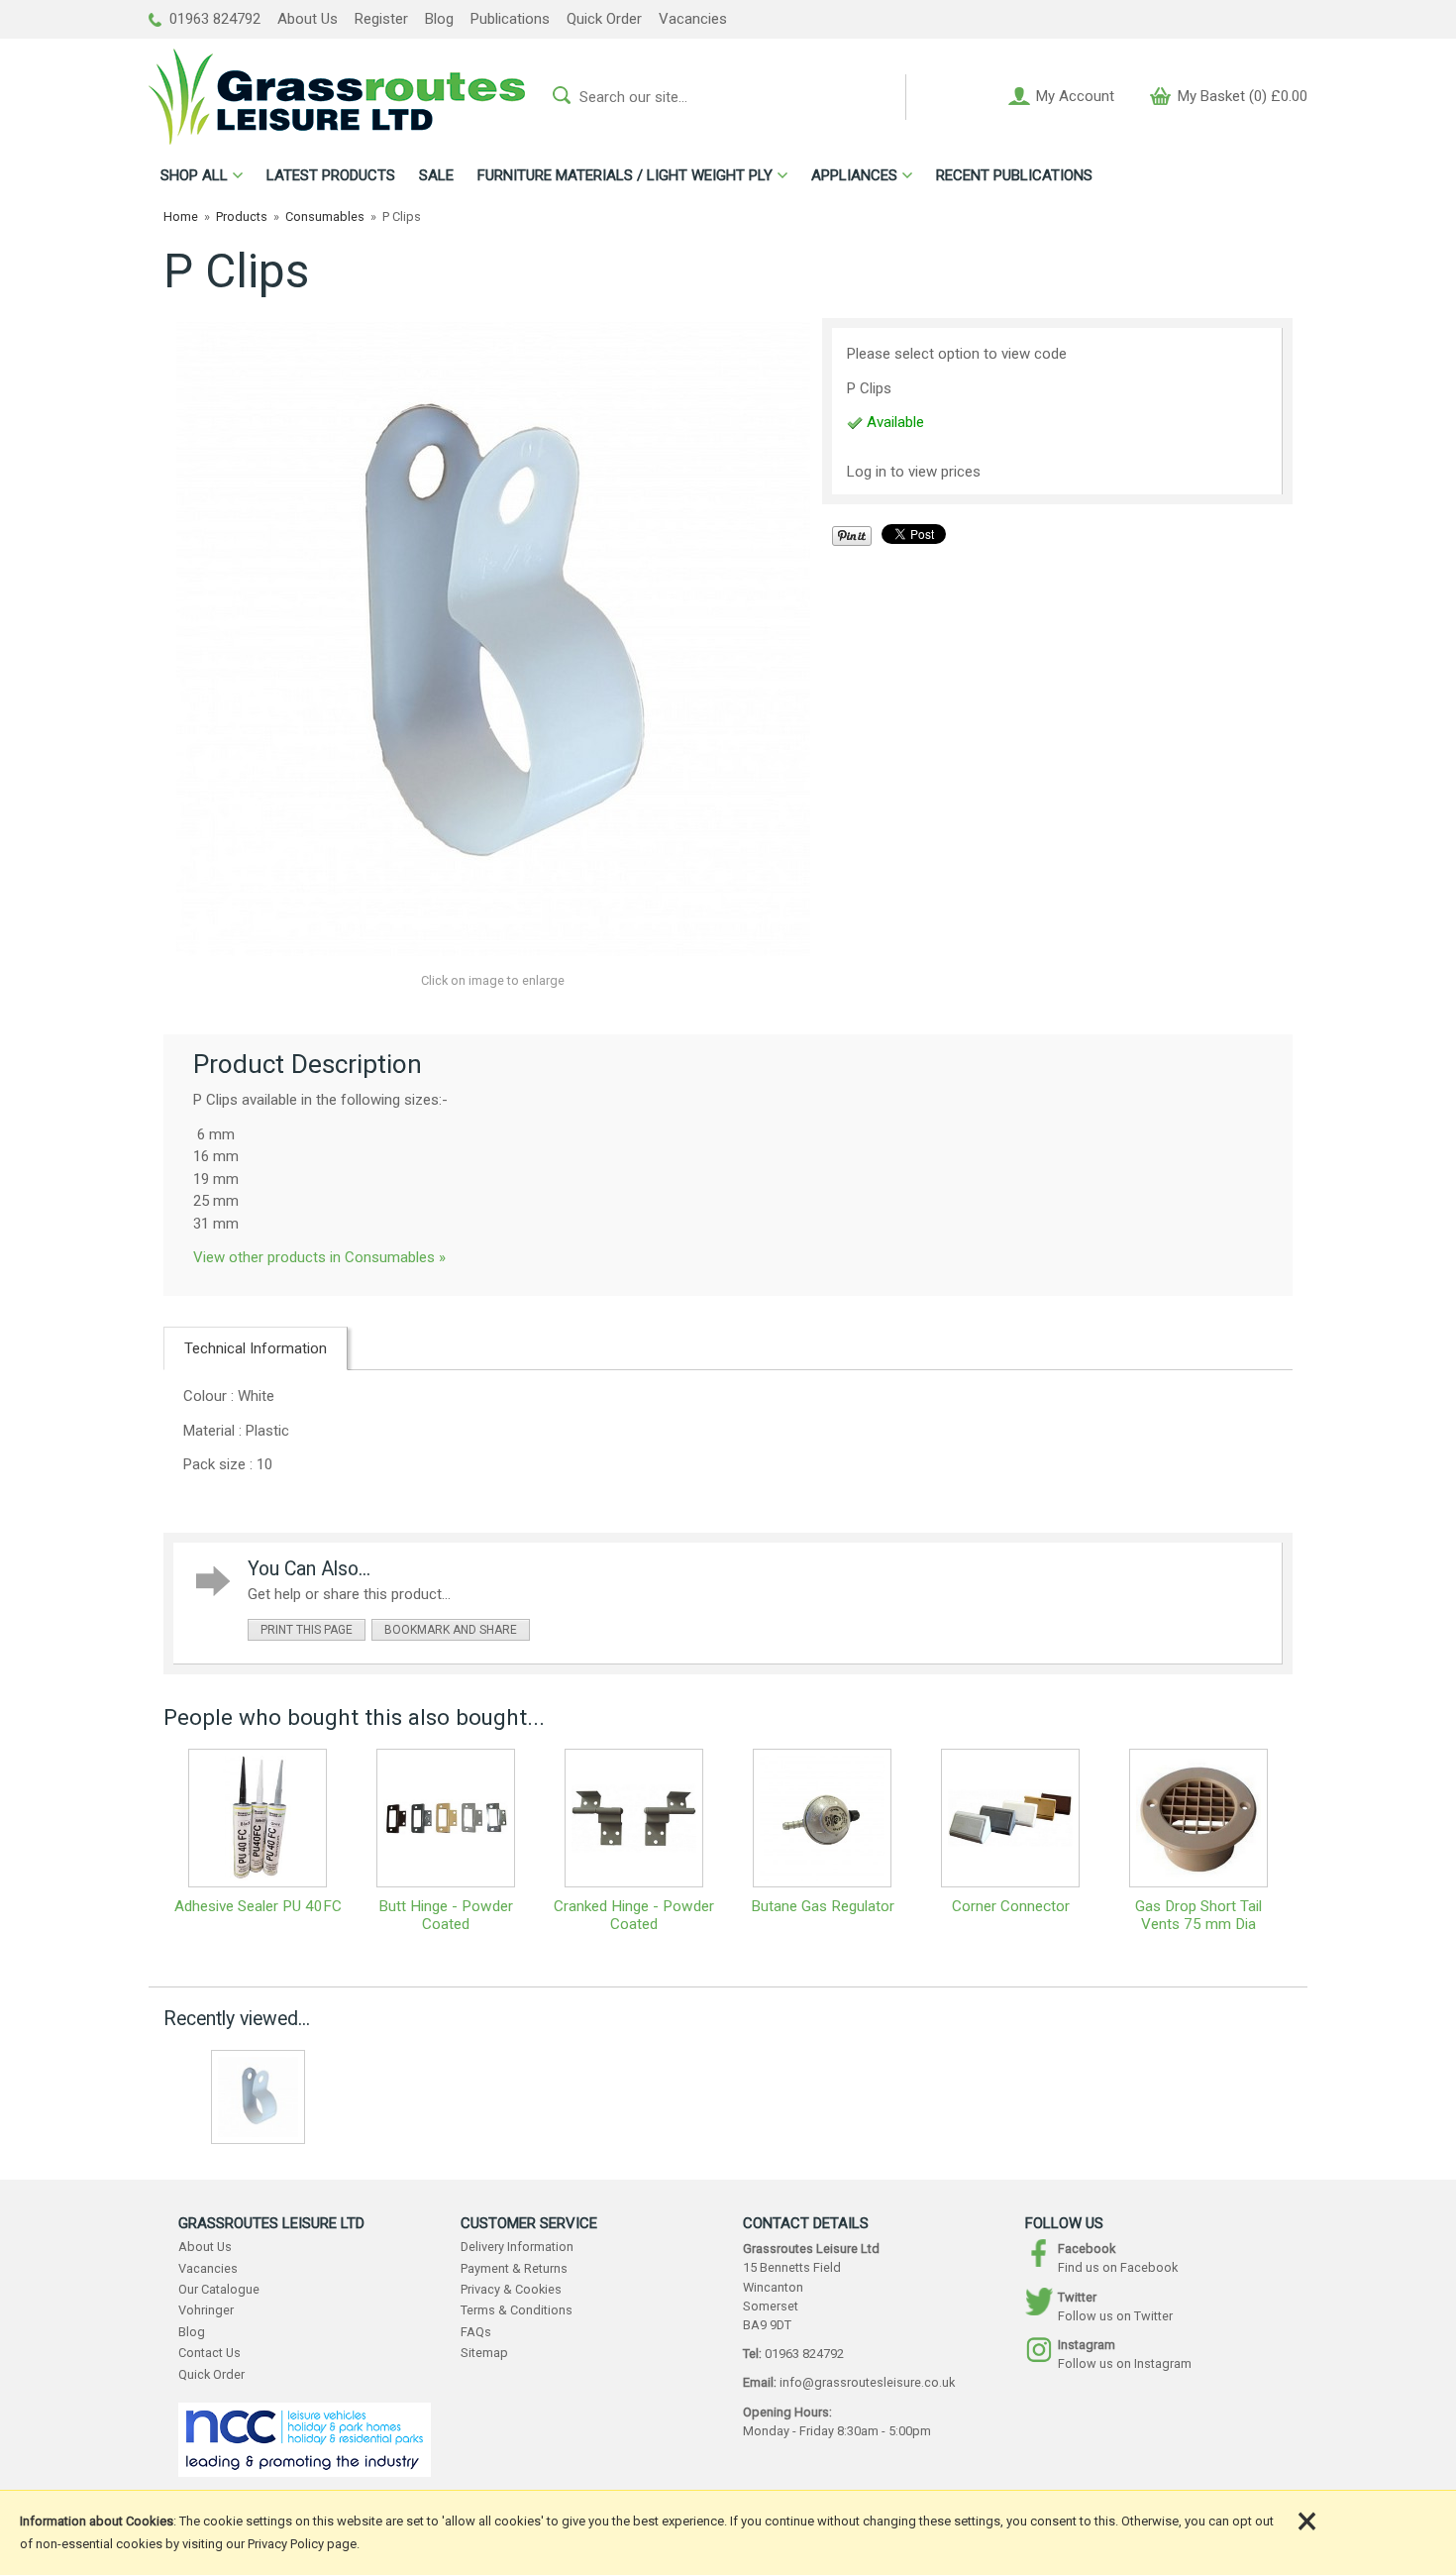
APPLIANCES (854, 175)
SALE (436, 175)
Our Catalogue (219, 2289)
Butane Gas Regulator (823, 1906)
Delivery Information (517, 2247)
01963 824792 (213, 19)
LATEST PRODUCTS (331, 175)
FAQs (476, 2332)
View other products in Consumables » (319, 1257)
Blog (439, 19)
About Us (308, 19)
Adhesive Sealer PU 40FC (258, 1906)
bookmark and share (451, 1630)
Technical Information (256, 1348)
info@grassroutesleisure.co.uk (867, 2382)
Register (381, 19)
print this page (307, 1630)
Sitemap (484, 2353)
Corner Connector (1011, 1906)
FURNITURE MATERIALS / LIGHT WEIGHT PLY (625, 175)
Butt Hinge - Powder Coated (446, 1915)
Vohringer (206, 2310)
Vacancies (693, 19)
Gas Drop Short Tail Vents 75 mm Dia (1198, 1915)
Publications (510, 19)
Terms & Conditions (517, 2310)
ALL (194, 175)
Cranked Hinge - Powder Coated (634, 1915)
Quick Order (604, 19)
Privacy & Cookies (511, 2289)
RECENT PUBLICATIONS (1014, 175)
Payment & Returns (514, 2268)
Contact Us (209, 2353)
